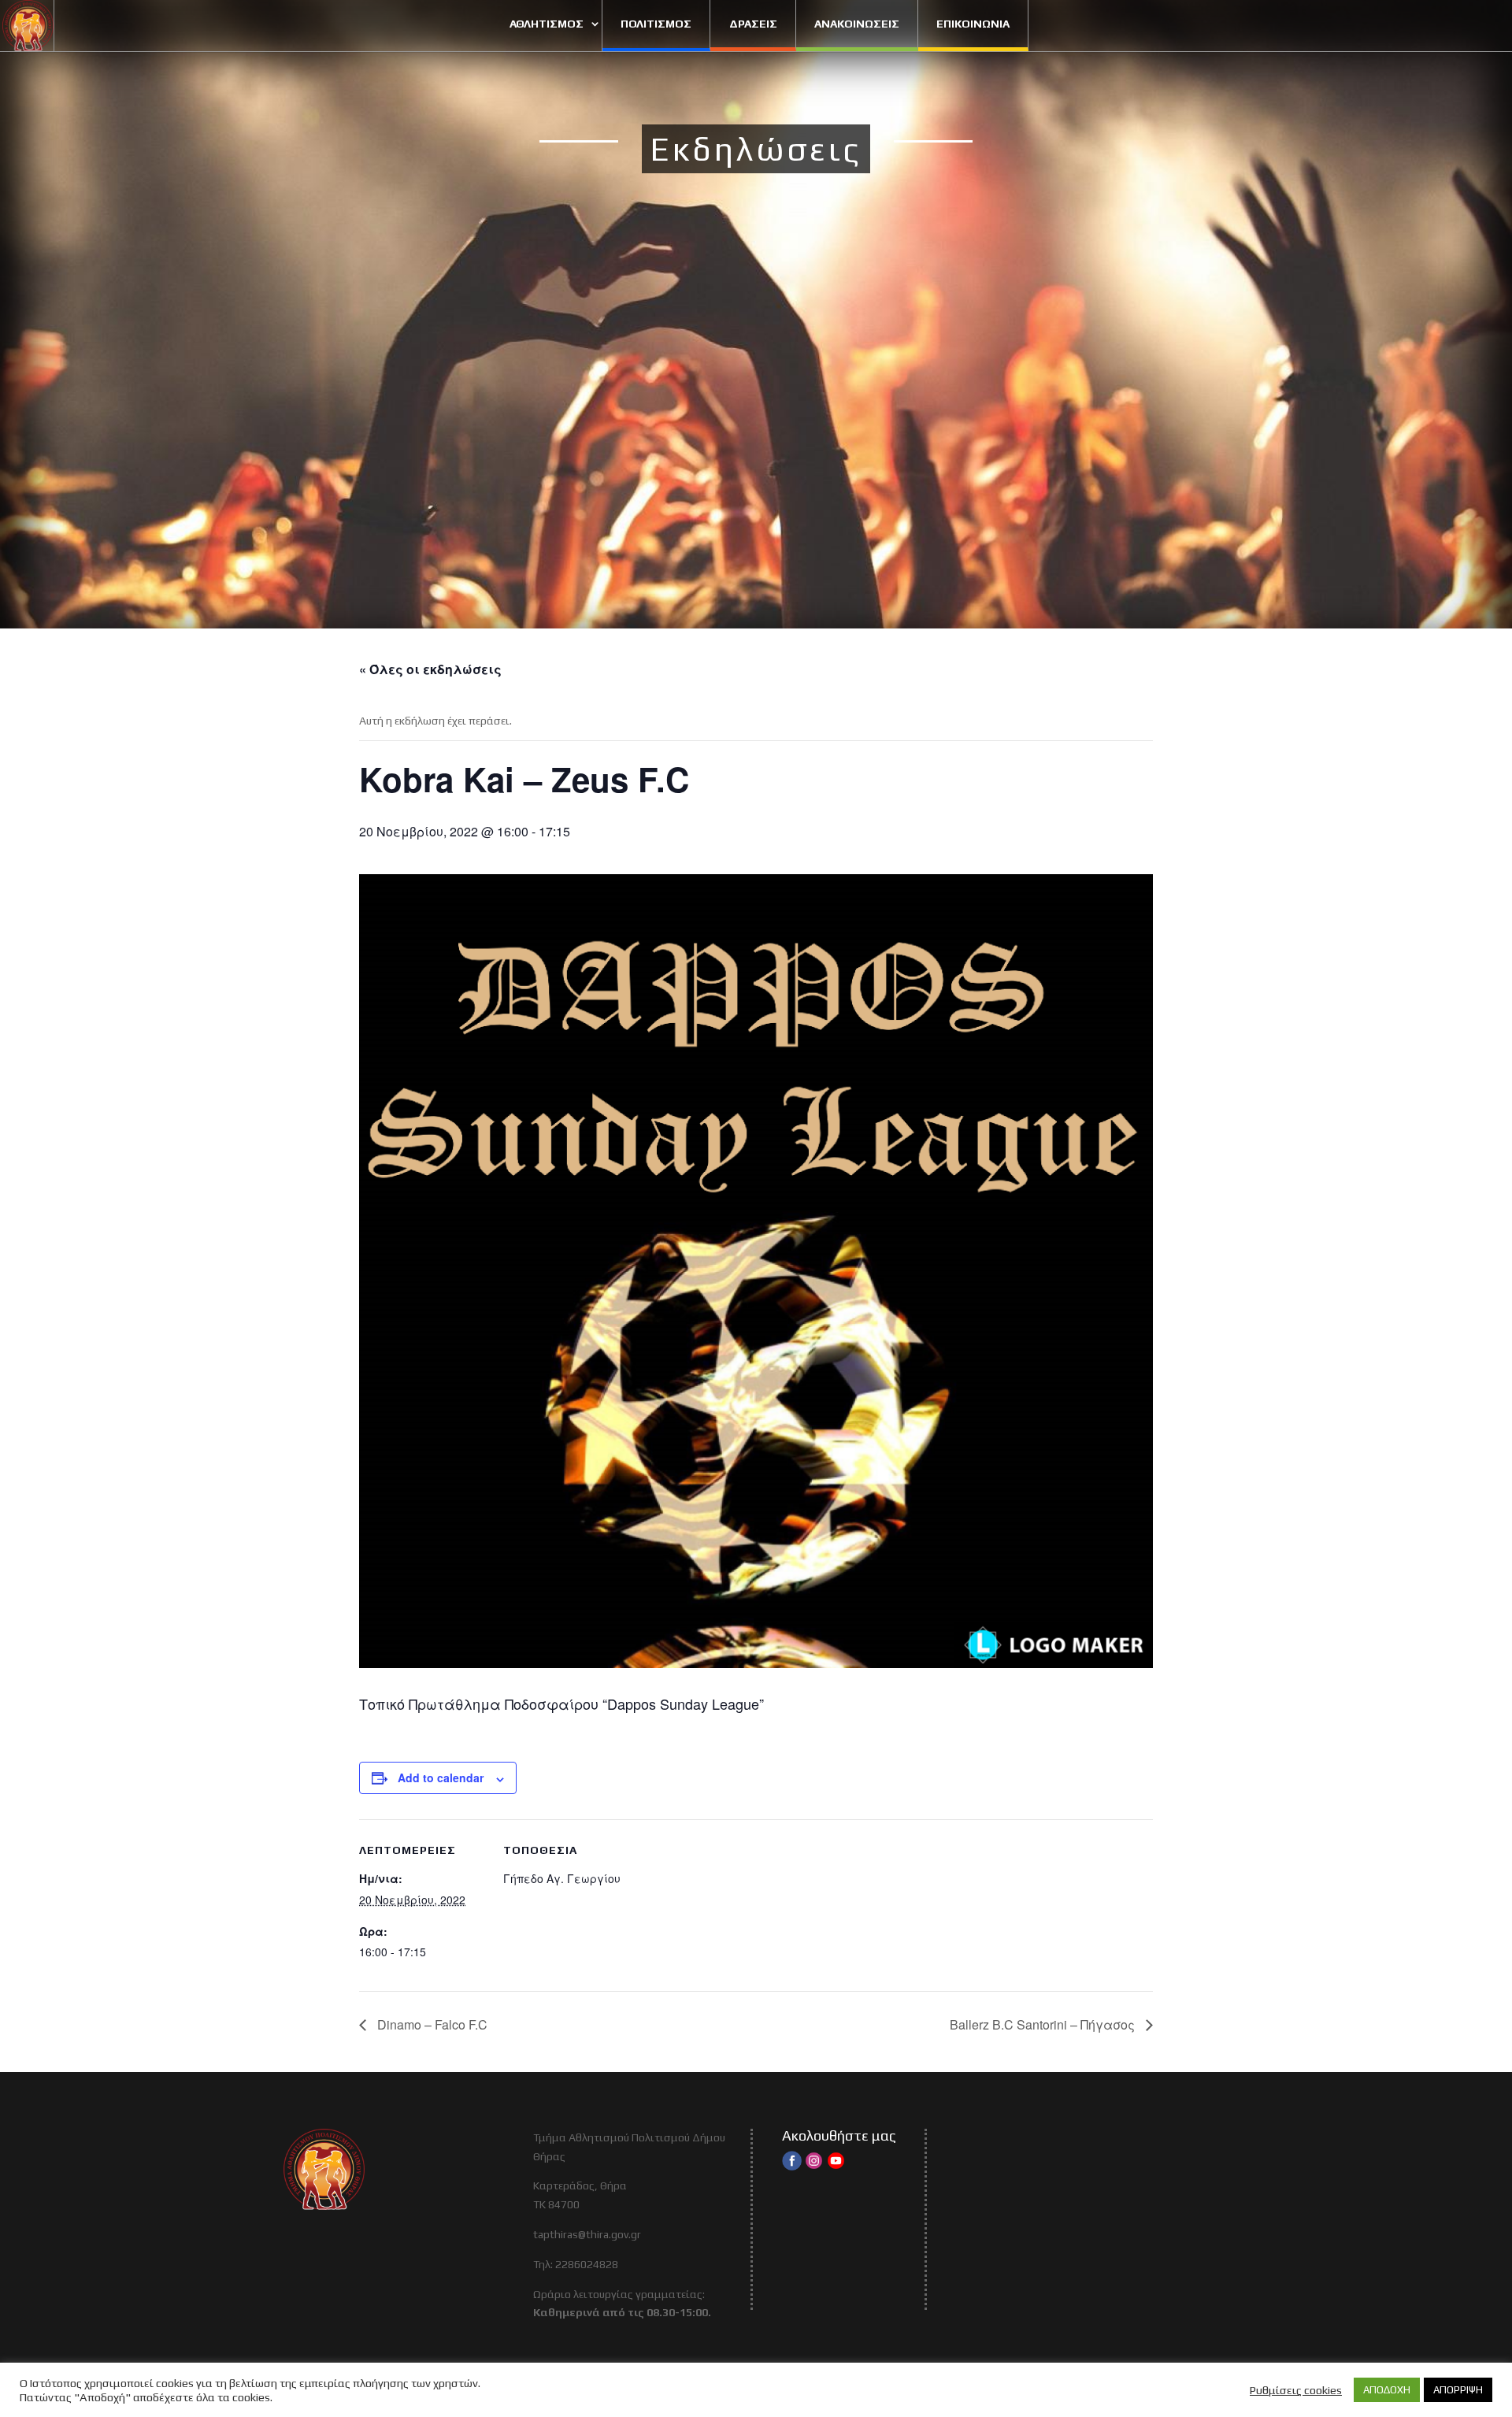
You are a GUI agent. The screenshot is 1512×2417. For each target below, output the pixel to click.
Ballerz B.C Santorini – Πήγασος (1044, 2024)
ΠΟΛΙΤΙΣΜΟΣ (656, 24)
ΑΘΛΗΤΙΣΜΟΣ (547, 24)
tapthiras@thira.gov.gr (587, 2234)
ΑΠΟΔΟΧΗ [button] (1387, 2390)
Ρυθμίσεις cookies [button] (1296, 2390)
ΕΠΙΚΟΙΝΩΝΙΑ (973, 24)
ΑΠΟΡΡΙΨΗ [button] (1458, 2390)
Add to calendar (441, 1778)
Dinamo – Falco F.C (431, 2024)
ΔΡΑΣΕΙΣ (753, 24)
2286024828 (587, 2264)
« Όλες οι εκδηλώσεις (430, 669)
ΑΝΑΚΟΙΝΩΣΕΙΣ (857, 24)
